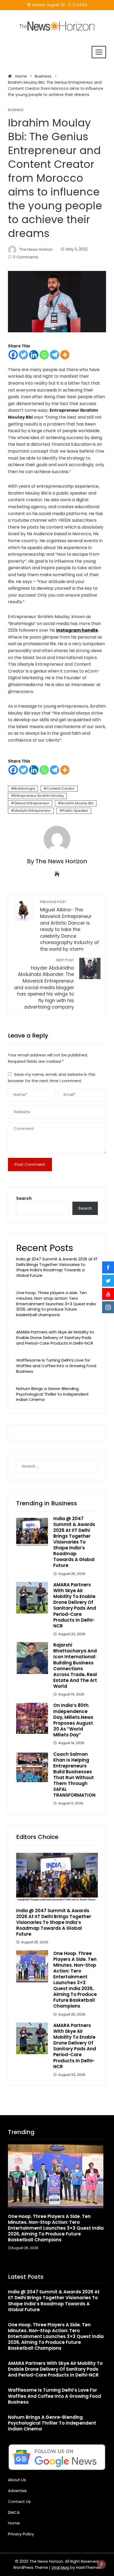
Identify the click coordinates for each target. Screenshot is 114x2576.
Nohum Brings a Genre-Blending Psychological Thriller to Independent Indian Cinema (52, 1394)
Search (24, 1198)
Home (14, 2523)
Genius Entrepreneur (32, 803)
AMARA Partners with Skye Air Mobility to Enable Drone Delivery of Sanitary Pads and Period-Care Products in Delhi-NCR (55, 1338)
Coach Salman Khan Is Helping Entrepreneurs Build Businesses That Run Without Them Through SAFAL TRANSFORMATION (74, 1775)
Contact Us (19, 2501)
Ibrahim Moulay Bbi (77, 803)
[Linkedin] (34, 355)
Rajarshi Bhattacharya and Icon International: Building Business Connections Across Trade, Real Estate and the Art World (75, 1666)
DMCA (14, 2512)
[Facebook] (13, 355)
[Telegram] (54, 355)
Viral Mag (60, 2568)
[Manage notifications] (102, 2564)
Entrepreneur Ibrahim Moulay (39, 796)
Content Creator (61, 788)
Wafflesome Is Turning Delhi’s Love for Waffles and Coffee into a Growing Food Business (56, 1366)
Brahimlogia (25, 788)
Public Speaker (75, 811)
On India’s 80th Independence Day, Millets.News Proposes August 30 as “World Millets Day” (73, 1720)
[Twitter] (23, 355)
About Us (17, 2480)
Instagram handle (77, 630)
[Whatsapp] (44, 355)
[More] (65, 355)
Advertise (17, 2491)
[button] (46, 2262)
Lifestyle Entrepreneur (32, 811)
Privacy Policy (21, 2534)
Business (16, 110)
